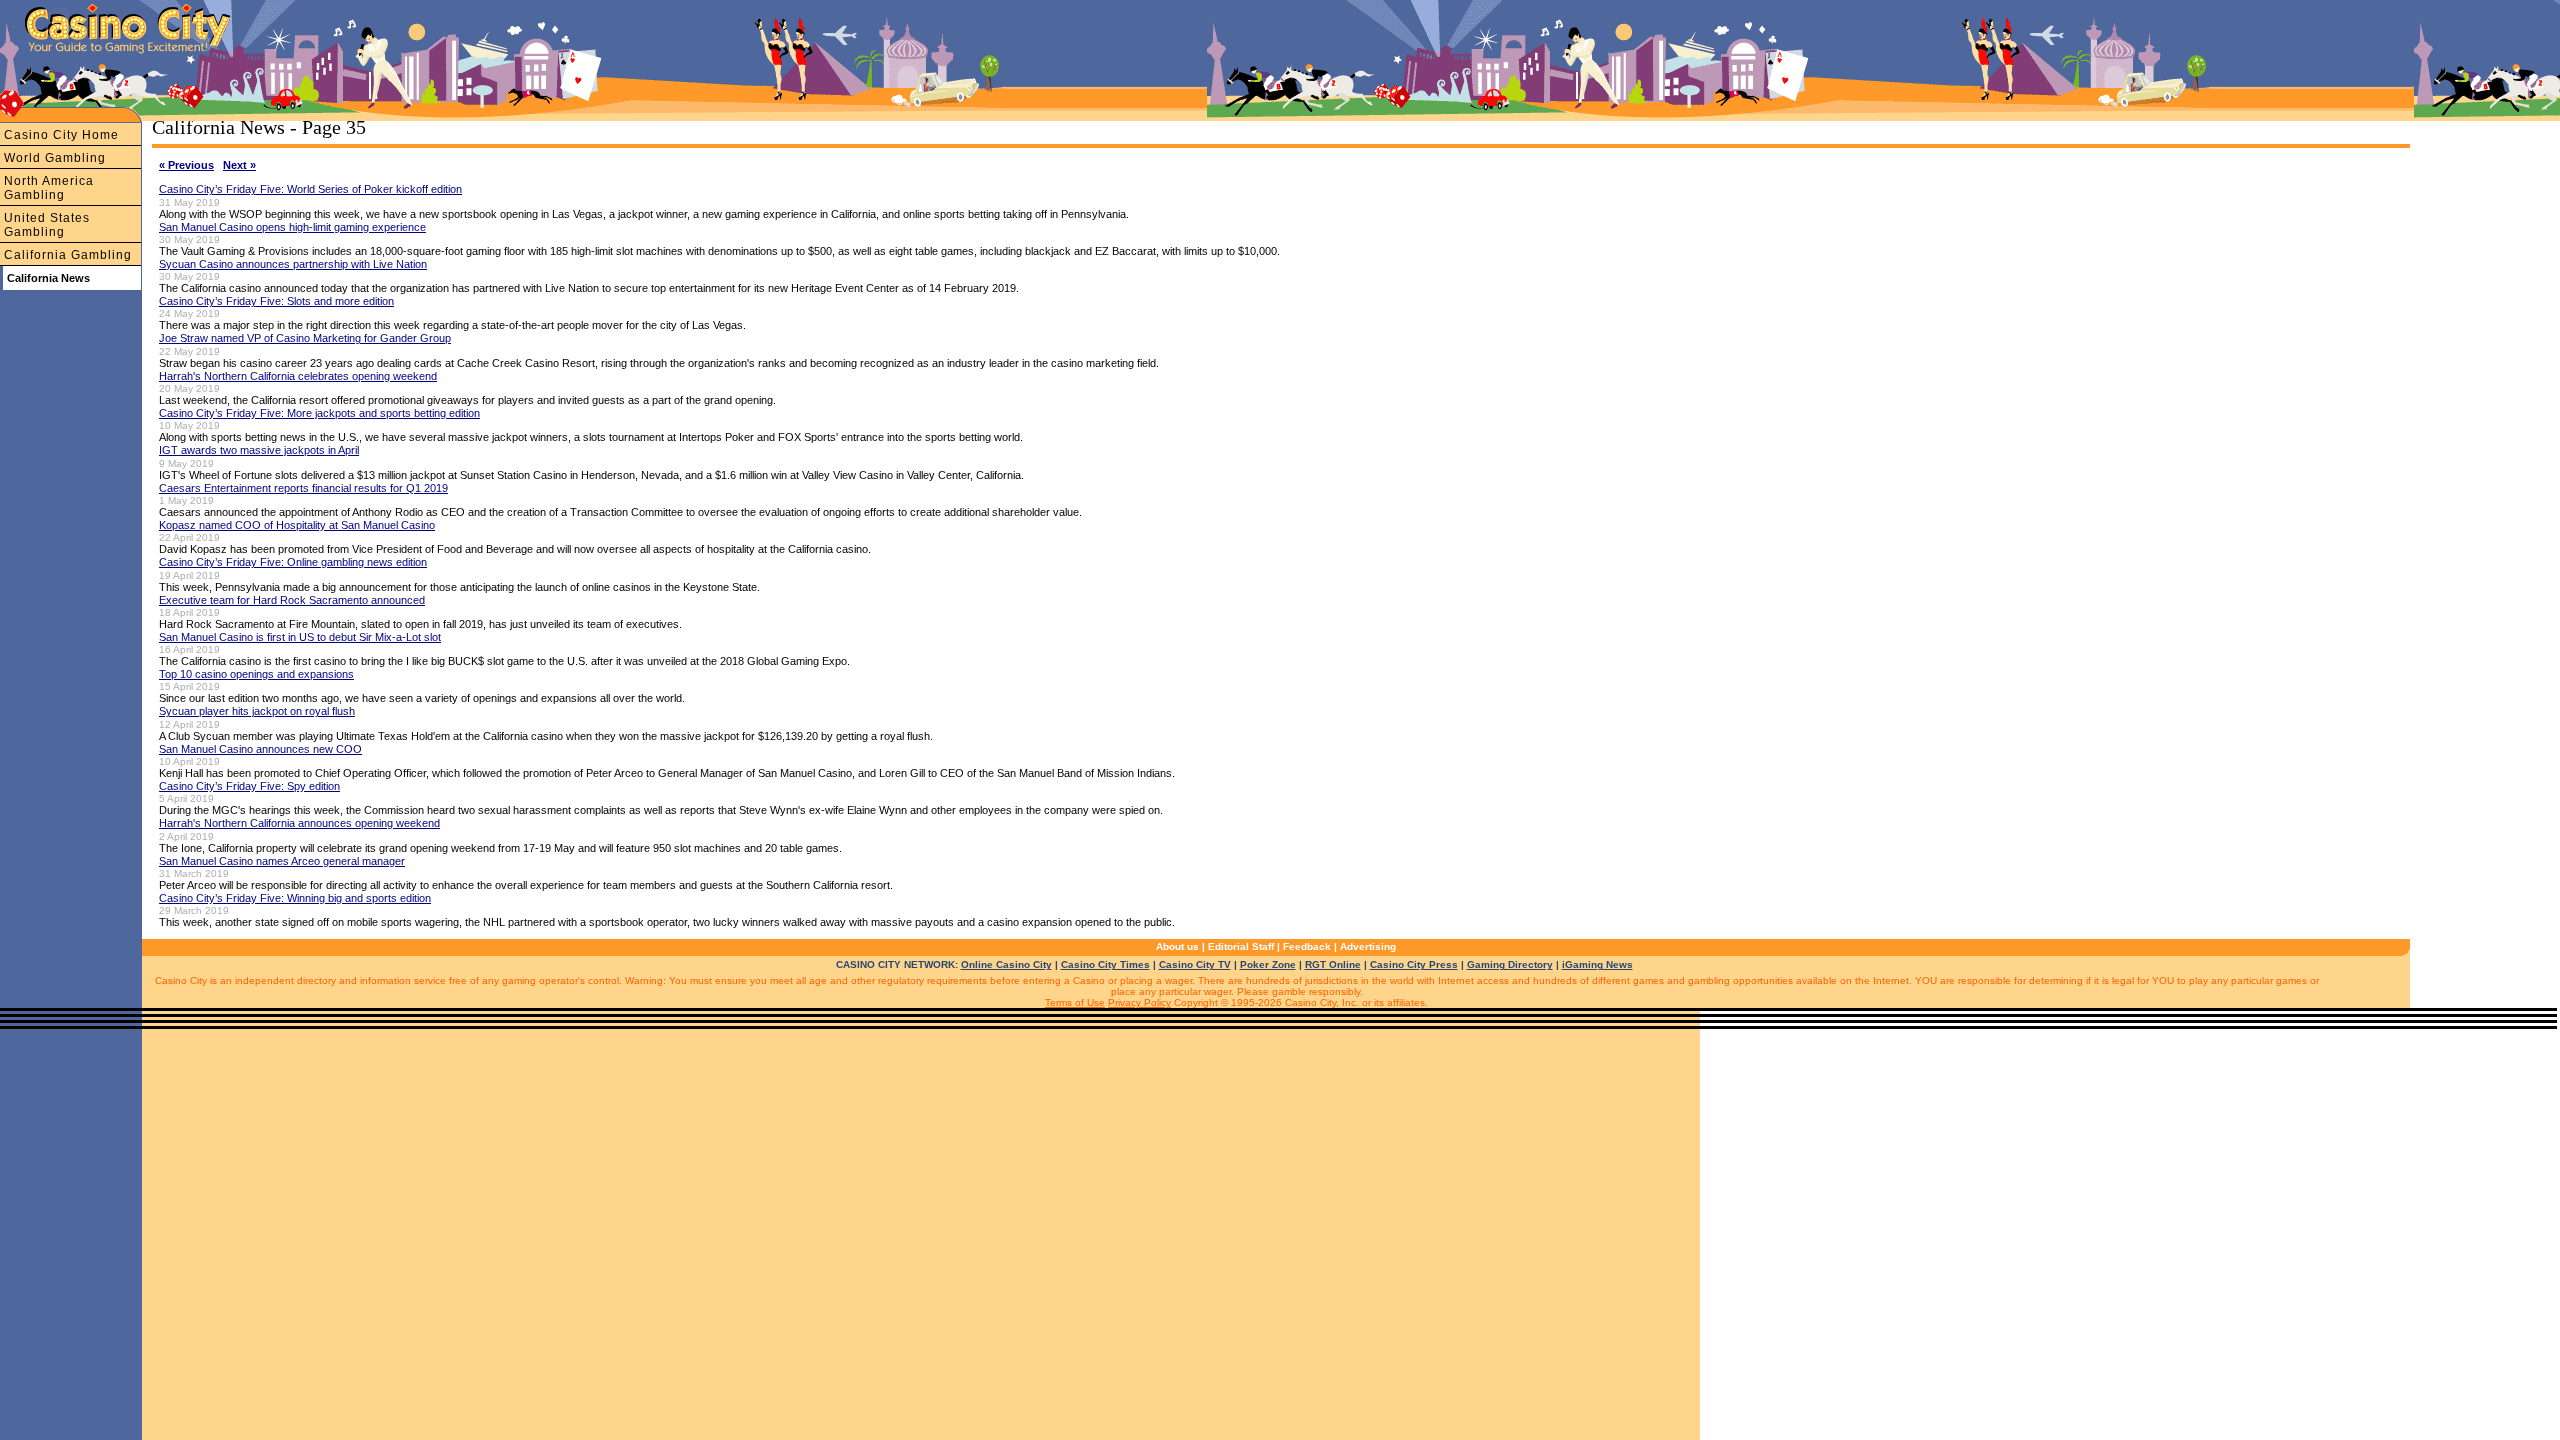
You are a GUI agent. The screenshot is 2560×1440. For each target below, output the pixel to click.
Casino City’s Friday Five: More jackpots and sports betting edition (319, 413)
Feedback (1307, 946)
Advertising (1368, 946)
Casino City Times (1105, 964)
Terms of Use (1075, 1002)
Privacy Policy (1139, 1002)
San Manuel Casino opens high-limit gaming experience (292, 227)
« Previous (186, 165)
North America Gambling (49, 188)
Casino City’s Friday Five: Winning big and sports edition (295, 898)
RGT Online (1333, 964)
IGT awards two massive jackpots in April (259, 450)
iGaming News (1597, 964)
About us (1177, 946)
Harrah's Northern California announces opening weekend (299, 823)
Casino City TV (1195, 964)
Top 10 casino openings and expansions (256, 674)
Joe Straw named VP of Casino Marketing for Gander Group (305, 338)
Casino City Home (61, 135)
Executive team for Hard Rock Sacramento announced (292, 600)
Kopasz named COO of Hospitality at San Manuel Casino (297, 525)
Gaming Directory (1510, 964)
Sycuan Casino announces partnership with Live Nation (293, 264)
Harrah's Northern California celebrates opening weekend (298, 376)
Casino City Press (1414, 964)
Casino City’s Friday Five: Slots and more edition (276, 301)
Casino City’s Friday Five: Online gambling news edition (293, 562)
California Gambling (68, 255)
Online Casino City (1006, 964)
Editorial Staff (1241, 946)
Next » (239, 165)
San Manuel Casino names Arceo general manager (282, 861)
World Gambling (55, 158)
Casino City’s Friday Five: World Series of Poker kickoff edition (310, 189)
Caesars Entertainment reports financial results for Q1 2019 (303, 488)
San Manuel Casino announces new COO (260, 749)
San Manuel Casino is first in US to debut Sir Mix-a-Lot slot (300, 637)
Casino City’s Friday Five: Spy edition (249, 786)
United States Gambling (47, 225)
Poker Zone (1268, 964)
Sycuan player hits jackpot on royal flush (257, 711)
